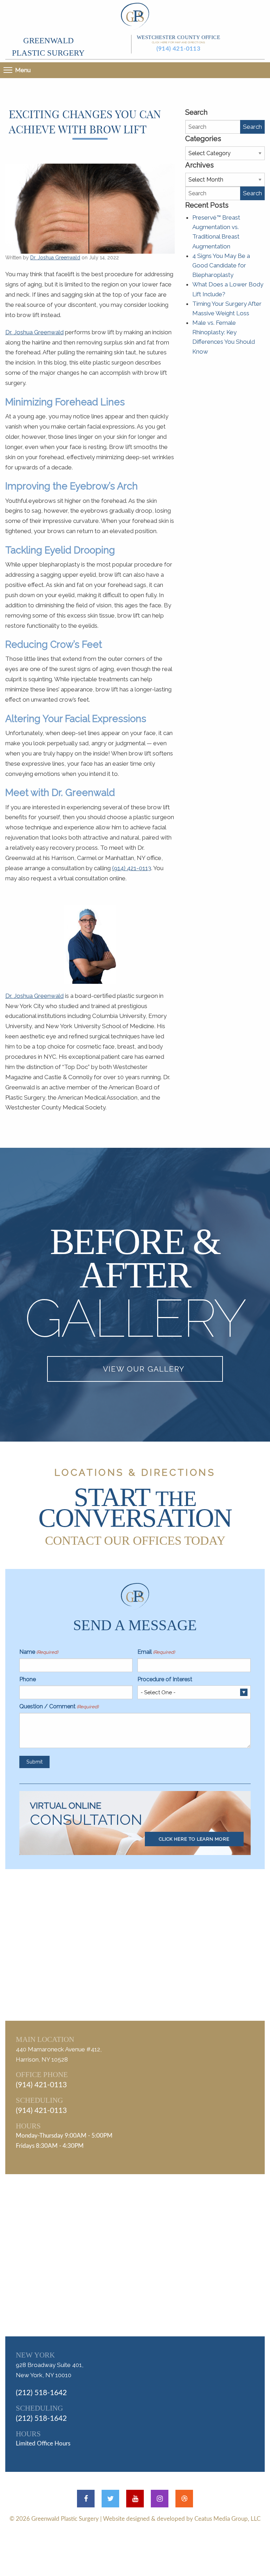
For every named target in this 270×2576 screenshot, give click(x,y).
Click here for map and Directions (178, 42)
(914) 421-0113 (179, 49)
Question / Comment (59, 1706)
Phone (28, 1679)
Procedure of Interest (165, 1679)
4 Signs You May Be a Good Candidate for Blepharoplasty (221, 265)
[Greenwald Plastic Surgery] (135, 15)
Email (156, 1652)
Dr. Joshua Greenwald (55, 258)
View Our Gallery (144, 1369)
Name (39, 1652)
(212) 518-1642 (41, 2393)
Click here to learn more (194, 1839)
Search (252, 127)
